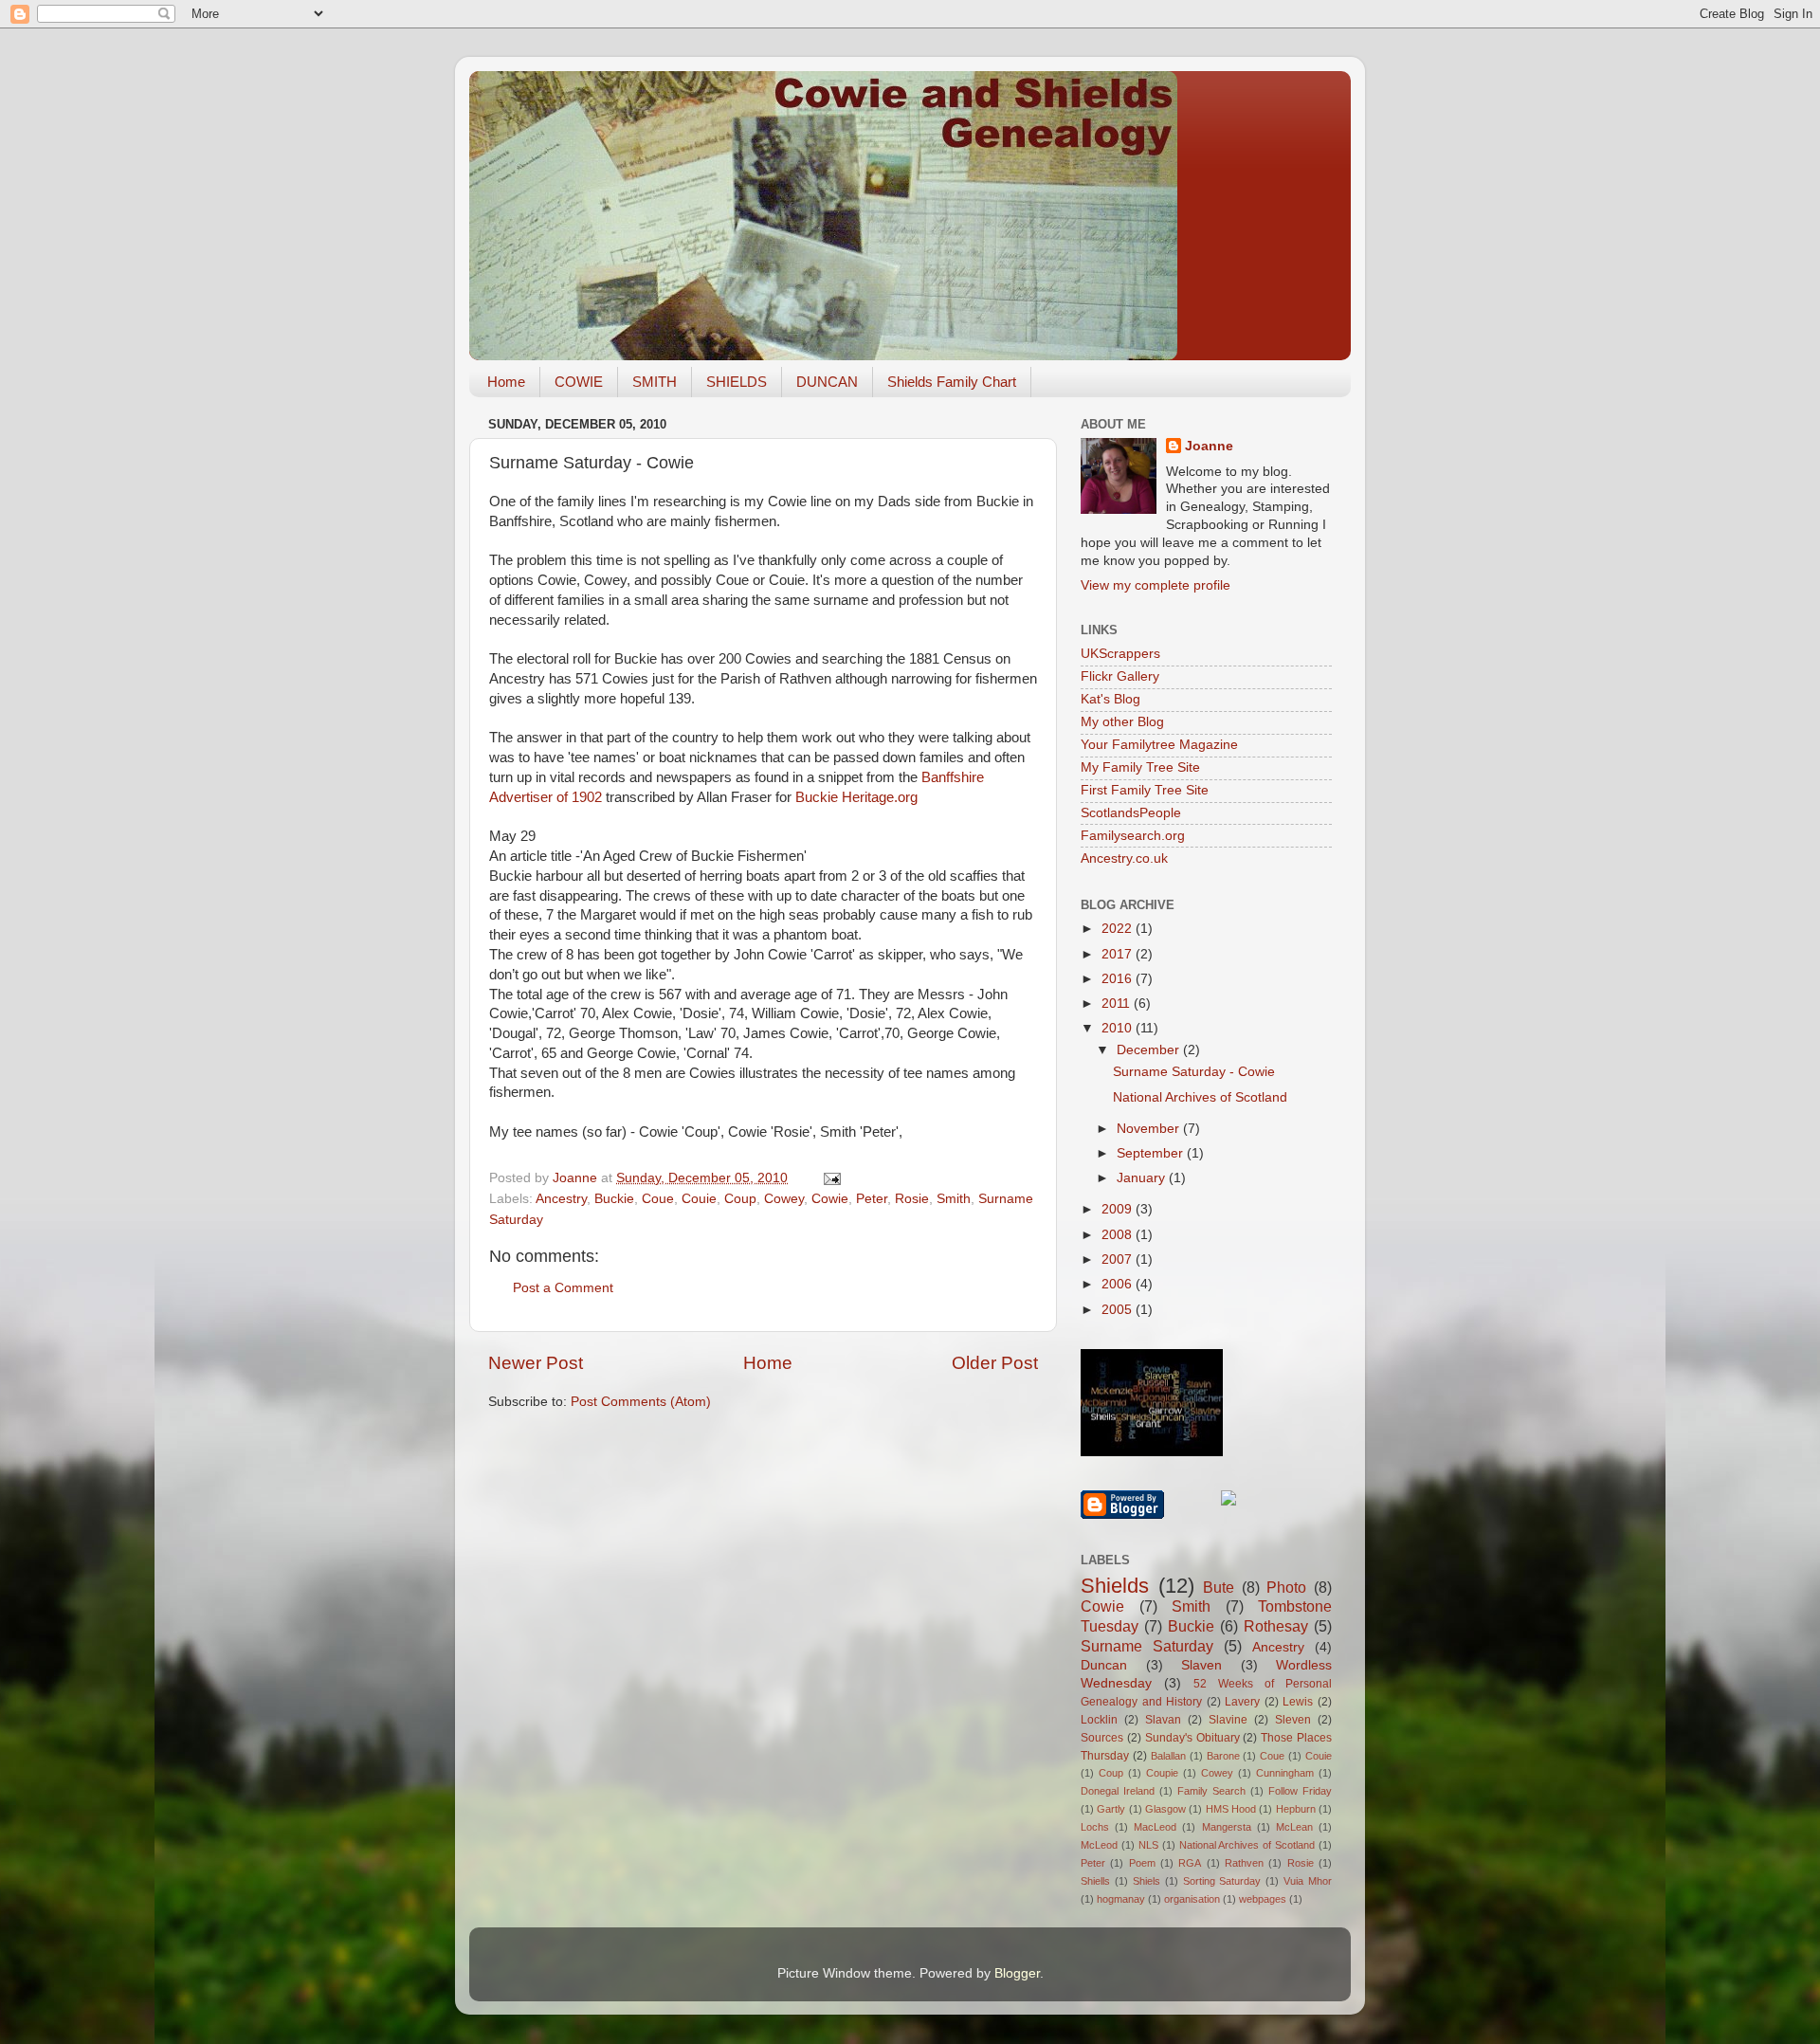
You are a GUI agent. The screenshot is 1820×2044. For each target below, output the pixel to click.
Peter (872, 1199)
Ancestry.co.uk (1124, 858)
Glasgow (1165, 1809)
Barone (1223, 1756)
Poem (1142, 1863)
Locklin (1099, 1720)
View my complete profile (1156, 585)
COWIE (579, 382)
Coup (740, 1199)
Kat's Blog (1110, 699)
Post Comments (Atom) (641, 1402)
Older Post (995, 1363)
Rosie (912, 1199)
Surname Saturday (1147, 1646)
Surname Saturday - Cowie (1194, 1072)
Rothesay (1276, 1626)
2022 (1119, 929)
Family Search (1211, 1791)
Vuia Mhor (1308, 1881)
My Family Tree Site (1140, 767)
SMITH (655, 382)
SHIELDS (737, 382)
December (1150, 1050)
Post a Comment (563, 1288)
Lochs (1095, 1827)
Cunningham (1285, 1773)
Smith (954, 1199)
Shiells (1095, 1881)
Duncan (1104, 1665)
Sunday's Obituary (1192, 1738)
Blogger (1017, 1973)
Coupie (1162, 1773)
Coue (658, 1199)
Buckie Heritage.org (856, 797)
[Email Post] (831, 1178)
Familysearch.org (1133, 836)
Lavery (1242, 1702)
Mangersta (1227, 1827)
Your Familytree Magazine (1159, 745)
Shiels (1147, 1881)
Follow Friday (1300, 1791)
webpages (1263, 1899)
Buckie (614, 1199)
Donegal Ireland (1118, 1791)
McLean (1294, 1827)
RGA (1190, 1863)
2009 (1119, 1209)
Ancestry (561, 1199)
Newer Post (536, 1363)
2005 (1119, 1310)
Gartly (1111, 1809)
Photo (1286, 1587)
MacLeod (1155, 1827)
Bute (1219, 1587)
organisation (1192, 1899)
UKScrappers (1120, 654)
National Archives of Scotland (1200, 1097)
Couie (699, 1199)
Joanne (1209, 446)
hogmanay (1121, 1899)
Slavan (1163, 1720)
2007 (1119, 1259)
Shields (1115, 1586)
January (1143, 1178)
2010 (1119, 1028)
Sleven (1293, 1720)
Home (506, 382)
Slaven (1201, 1665)
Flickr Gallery (1120, 676)
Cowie (830, 1199)
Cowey (784, 1199)
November (1150, 1129)
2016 (1119, 979)
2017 (1119, 954)
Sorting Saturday (1222, 1881)
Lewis (1298, 1702)
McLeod (1099, 1845)
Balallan (1168, 1756)
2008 (1119, 1235)
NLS (1148, 1845)
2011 (1118, 1004)
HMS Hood (1231, 1809)
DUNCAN (827, 382)
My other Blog (1122, 722)
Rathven (1244, 1863)
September (1152, 1153)
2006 (1119, 1284)
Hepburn (1296, 1809)
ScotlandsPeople (1131, 813)
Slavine (1228, 1720)
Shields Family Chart (952, 382)
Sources (1102, 1738)
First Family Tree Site (1145, 790)
